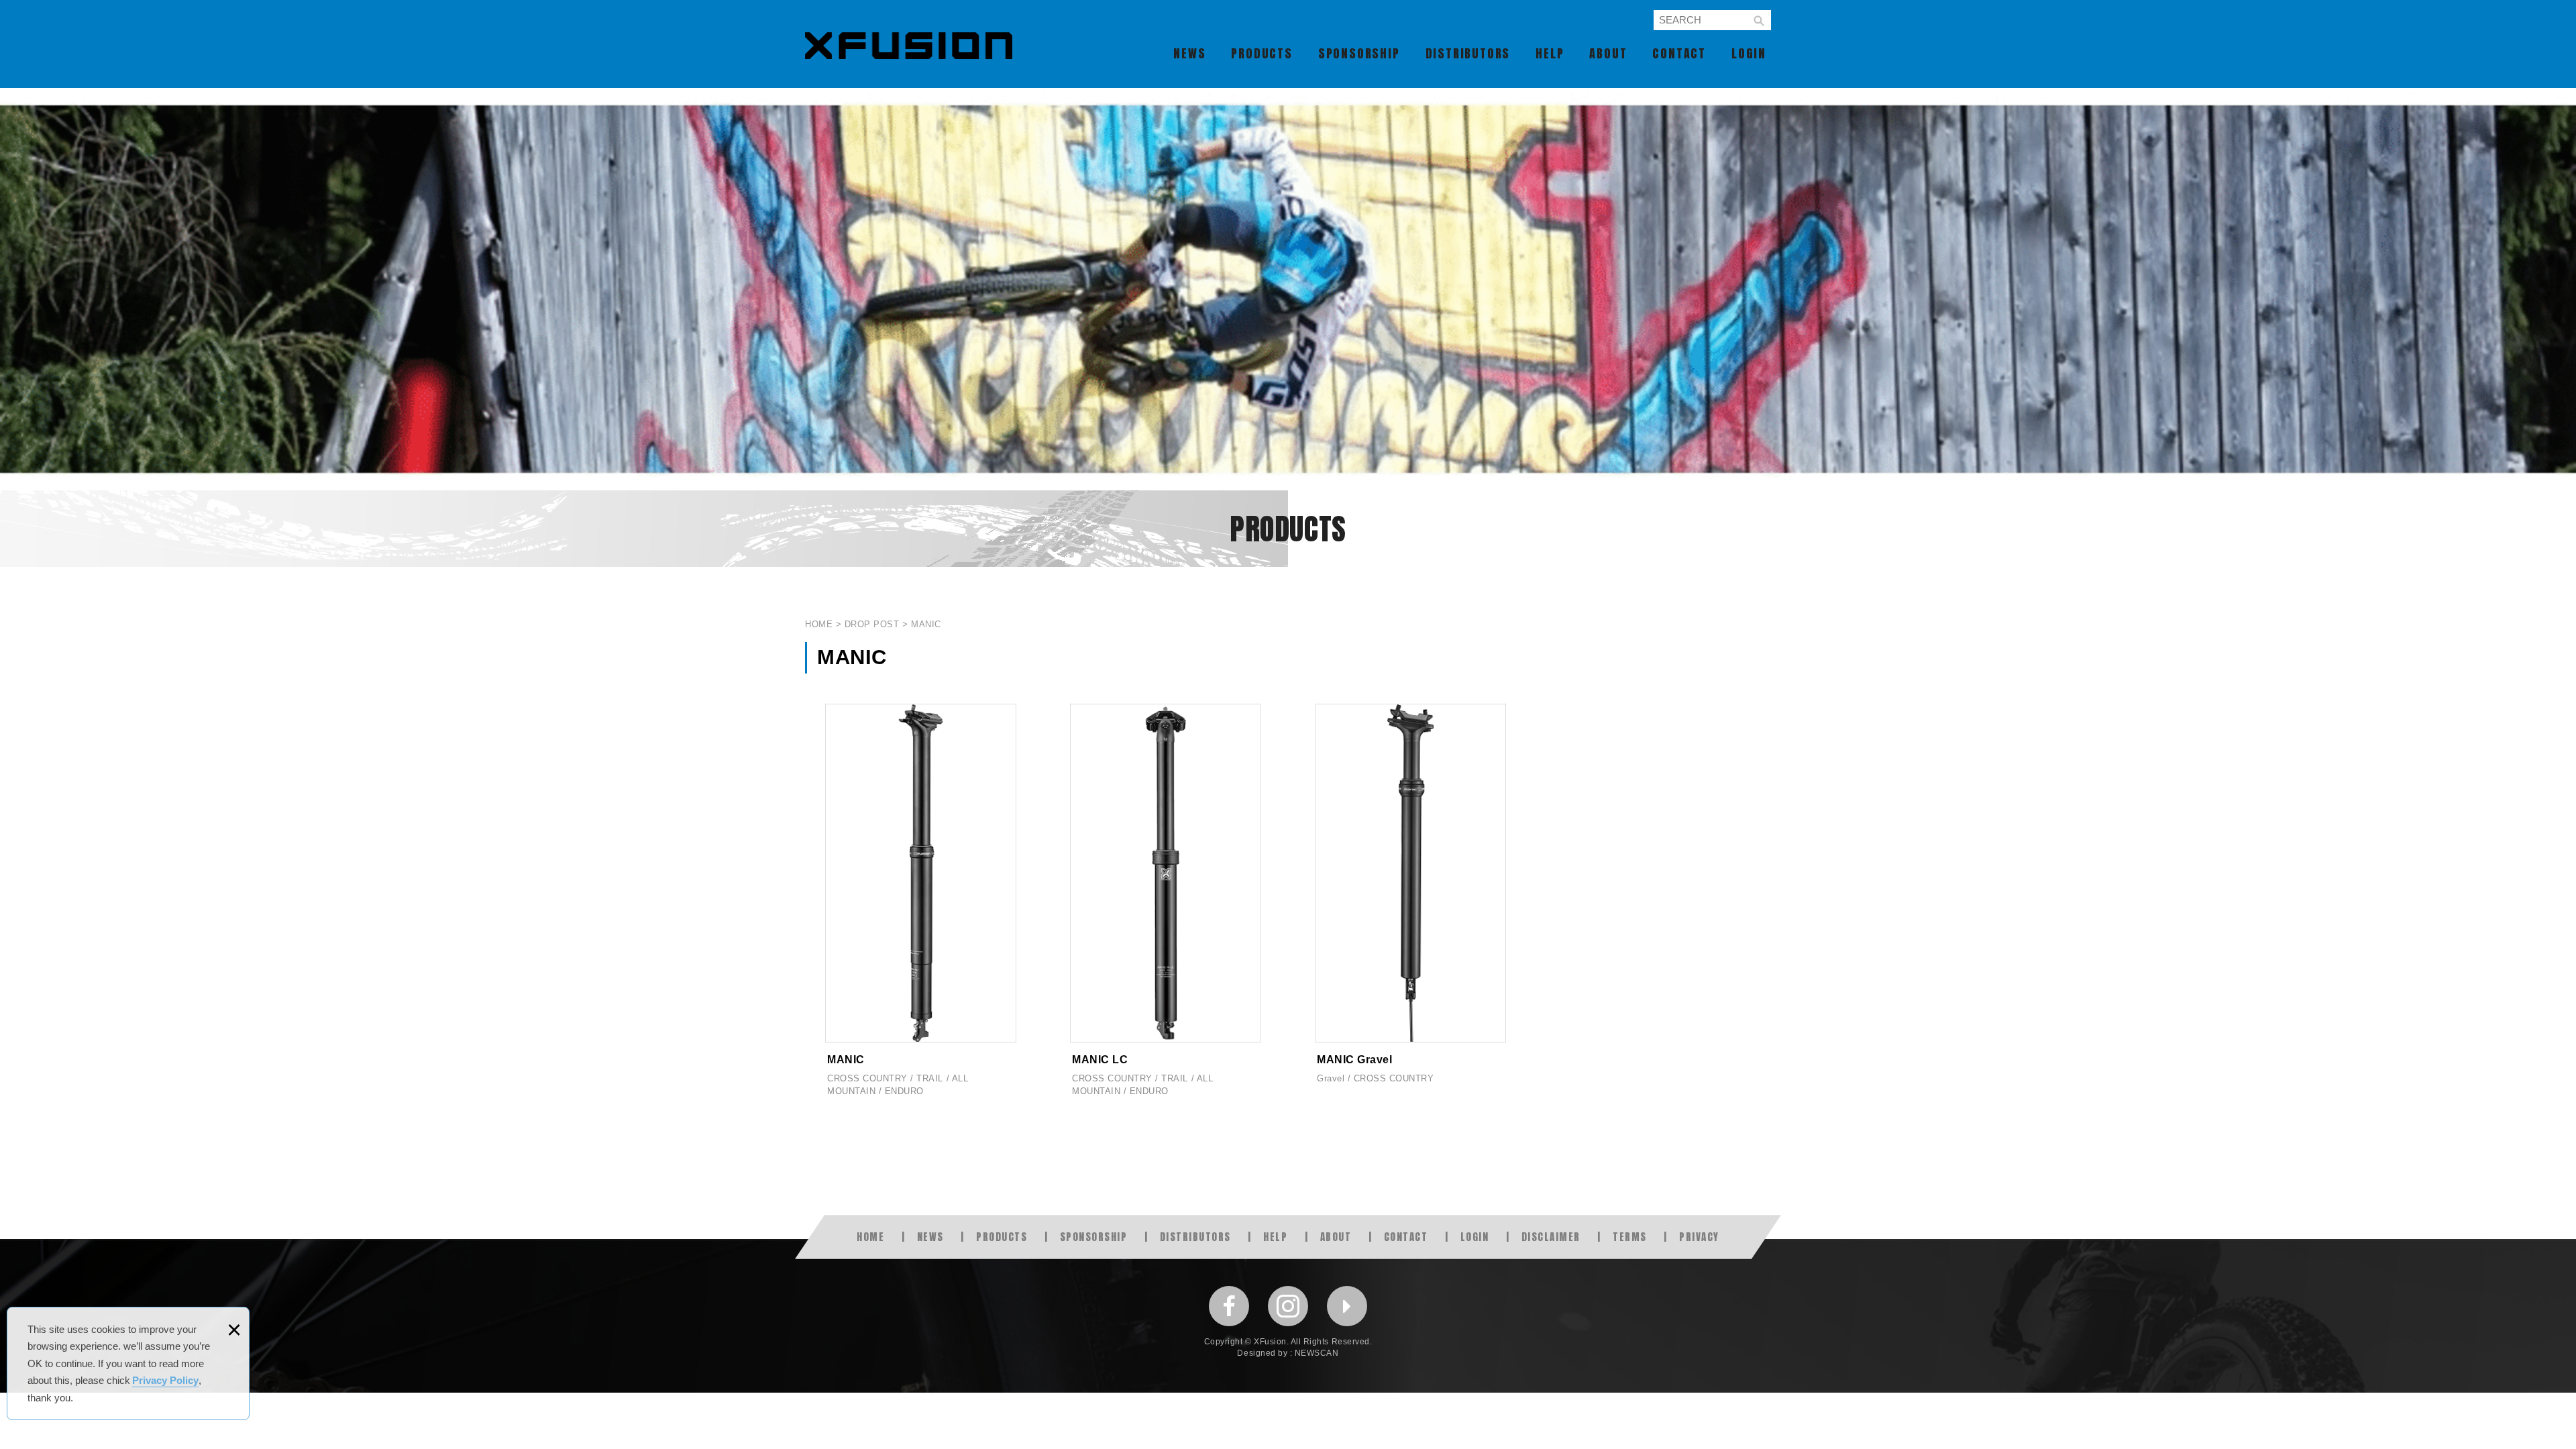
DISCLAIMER (1551, 1237)
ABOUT (1608, 53)
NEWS (1189, 53)
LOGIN (1749, 53)
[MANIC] (921, 906)
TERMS (1630, 1237)
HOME (870, 1237)
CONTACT (1679, 53)
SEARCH (1759, 21)
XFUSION (909, 46)
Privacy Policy (165, 1380)
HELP (1550, 53)
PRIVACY (1699, 1237)
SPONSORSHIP (1359, 53)
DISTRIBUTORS (1468, 53)
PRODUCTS (1262, 53)
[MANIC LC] (1166, 906)
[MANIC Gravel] (1410, 906)
